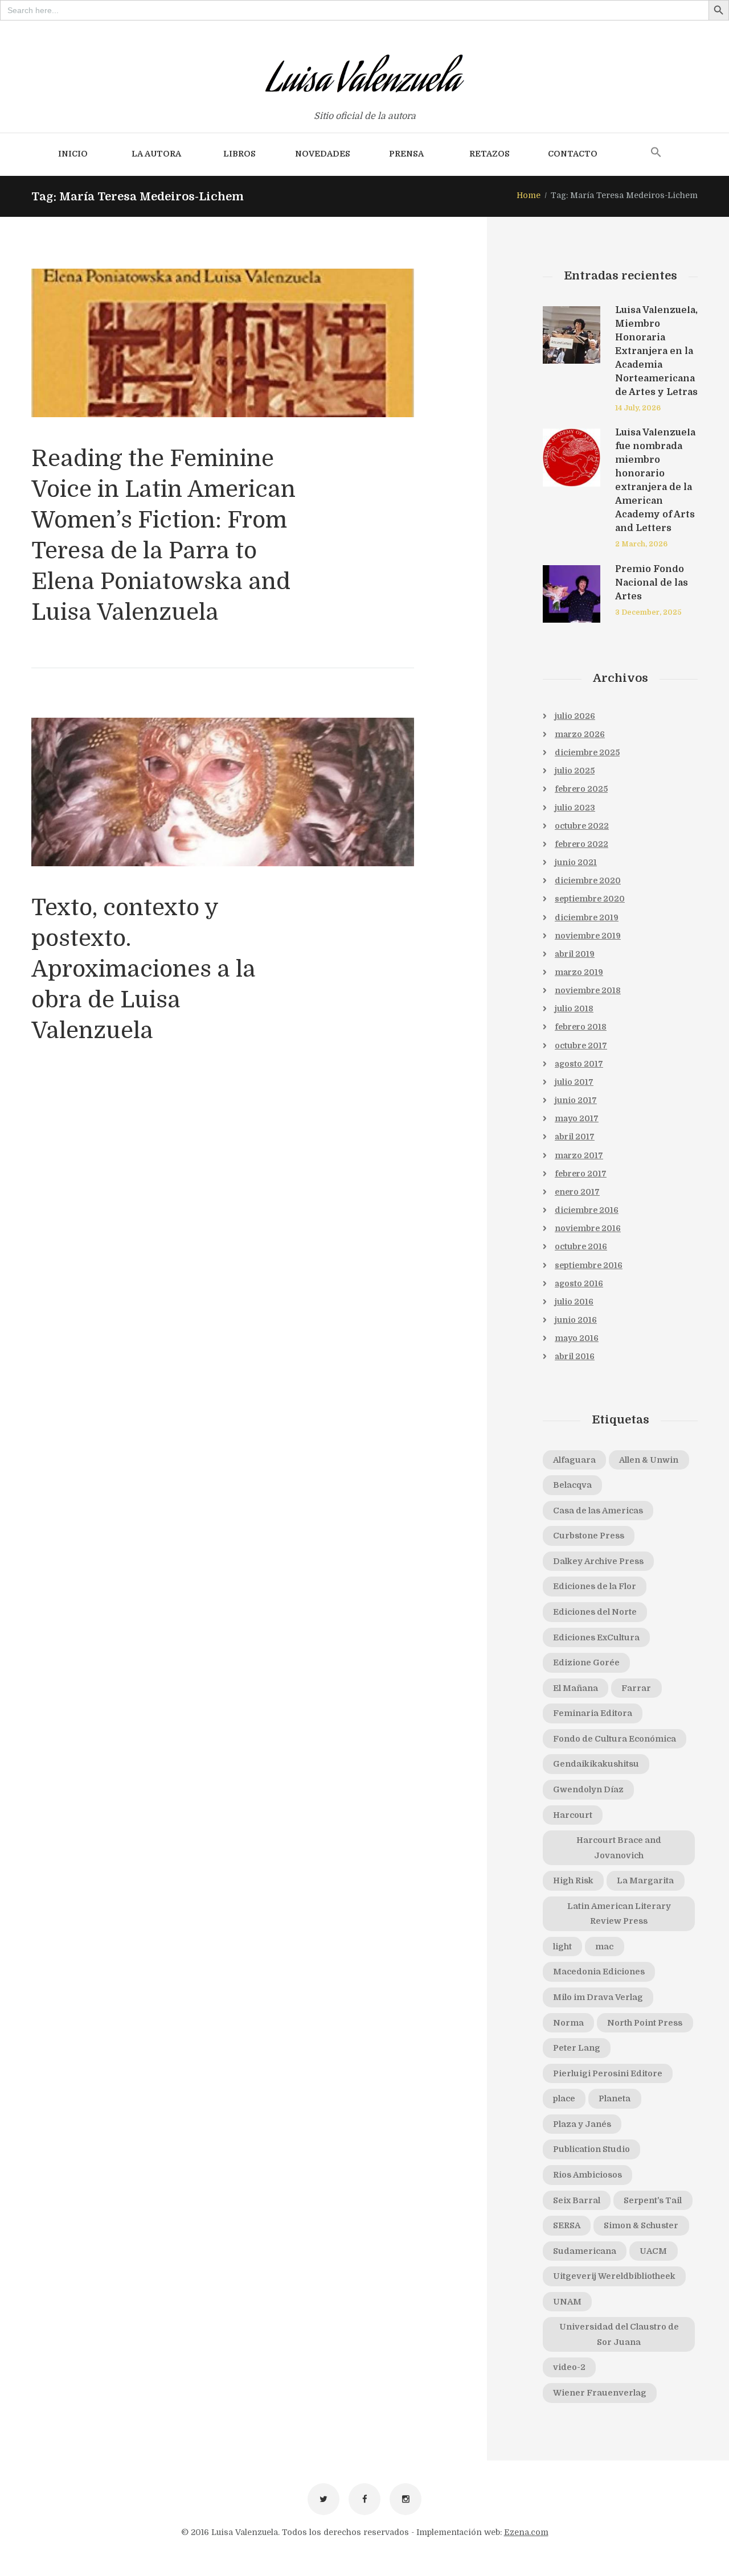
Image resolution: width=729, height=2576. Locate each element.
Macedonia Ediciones (599, 1972)
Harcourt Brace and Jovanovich (619, 1848)
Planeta (615, 2098)
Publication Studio (591, 2149)
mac (604, 1947)
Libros (239, 154)
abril (575, 954)
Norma (568, 2023)
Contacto (573, 154)
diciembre (587, 752)
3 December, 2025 (648, 612)
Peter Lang (577, 2048)
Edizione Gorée (586, 1663)
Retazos (490, 154)
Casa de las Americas (598, 1511)
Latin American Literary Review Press (619, 1914)
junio (576, 862)
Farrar (636, 1688)
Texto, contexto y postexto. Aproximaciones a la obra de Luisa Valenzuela (144, 969)
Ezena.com (526, 2532)
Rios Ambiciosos (587, 2175)
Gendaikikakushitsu (596, 1764)
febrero (581, 789)
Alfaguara (574, 1460)
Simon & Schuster (641, 2225)
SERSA (567, 2225)
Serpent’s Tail (653, 2200)
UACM (653, 2251)
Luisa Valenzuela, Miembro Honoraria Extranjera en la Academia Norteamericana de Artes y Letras (656, 351)
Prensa (406, 154)
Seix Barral (577, 2200)
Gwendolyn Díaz (588, 1789)
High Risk (573, 1880)
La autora (156, 154)
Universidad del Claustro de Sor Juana (619, 2334)
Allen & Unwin (649, 1460)
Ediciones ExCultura (596, 1637)
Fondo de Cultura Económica (615, 1739)
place (564, 2098)
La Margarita (645, 1880)
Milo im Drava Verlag (598, 1997)
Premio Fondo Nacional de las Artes (652, 583)
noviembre (588, 936)
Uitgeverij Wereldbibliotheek (614, 2276)
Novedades (323, 154)
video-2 (569, 2367)
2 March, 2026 (641, 544)
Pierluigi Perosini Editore (608, 2073)
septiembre (590, 899)
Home (529, 195)
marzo (580, 734)
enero (577, 1192)
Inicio (73, 154)
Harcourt (573, 1815)
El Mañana (576, 1688)
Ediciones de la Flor (595, 1586)
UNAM (567, 2302)
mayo (577, 1118)
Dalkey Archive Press (598, 1561)
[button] (656, 153)
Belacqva (572, 1485)
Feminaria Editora (593, 1713)
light (562, 1947)
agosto (579, 1064)
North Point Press (645, 2023)
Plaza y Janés (582, 2124)
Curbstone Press (589, 1536)
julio (575, 716)
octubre (582, 826)
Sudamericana (585, 2251)
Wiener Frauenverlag (600, 2393)
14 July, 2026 (638, 408)
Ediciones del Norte (595, 1612)
